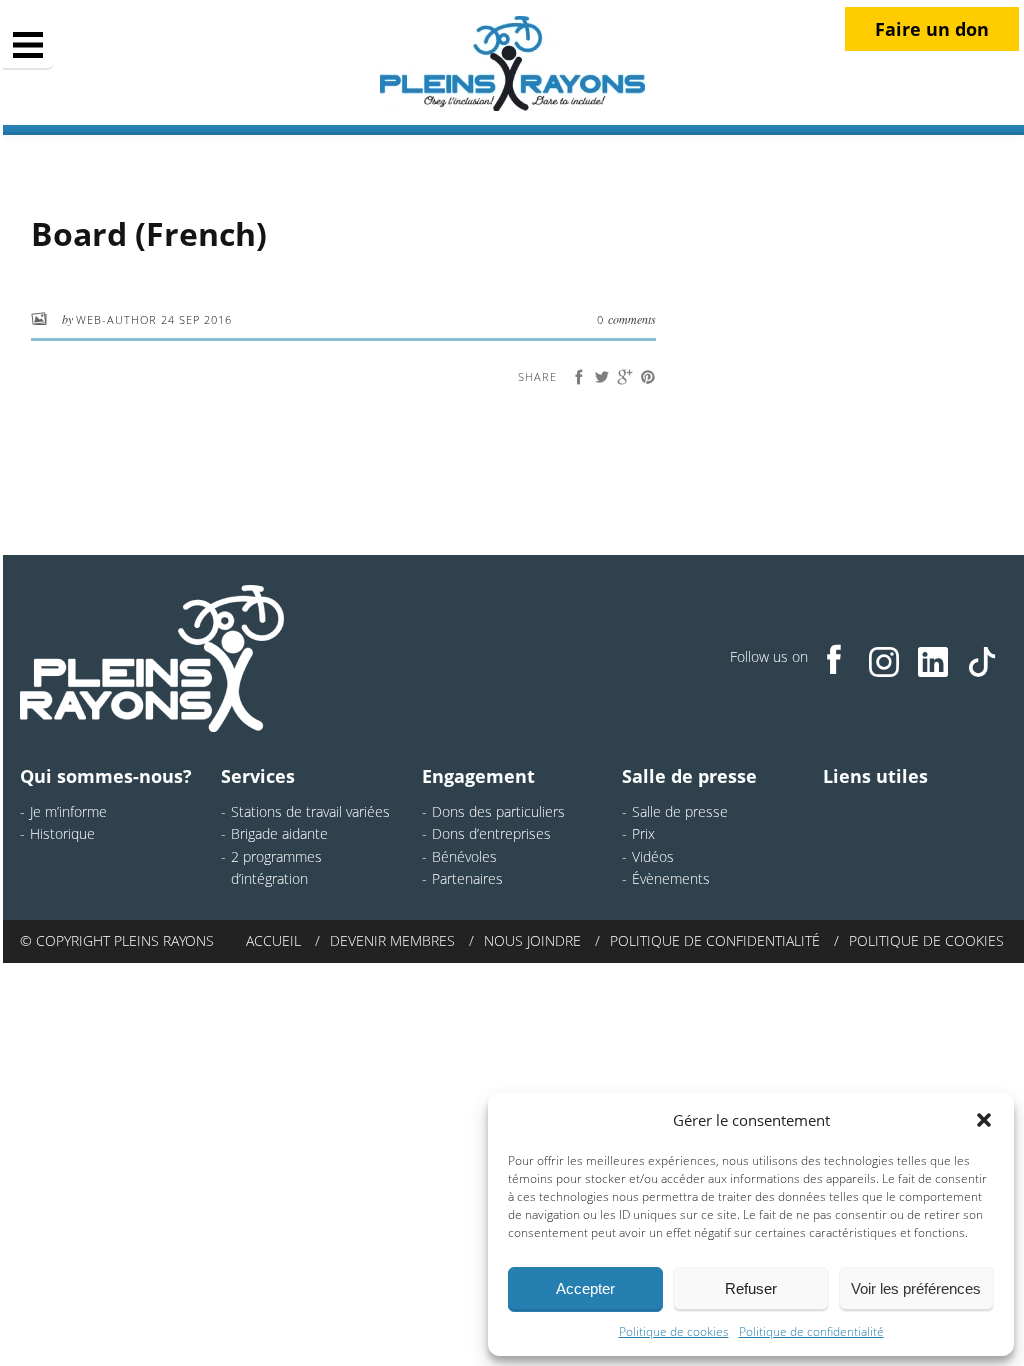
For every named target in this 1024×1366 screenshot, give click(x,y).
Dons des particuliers (498, 811)
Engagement (478, 776)
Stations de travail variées (310, 811)
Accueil (273, 940)
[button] (984, 1120)
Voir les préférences (916, 1288)
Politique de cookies (674, 1331)
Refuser (751, 1288)
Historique (62, 833)
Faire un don (932, 29)
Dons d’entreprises (491, 833)
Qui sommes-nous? (106, 776)
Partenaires (467, 878)
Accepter (585, 1288)
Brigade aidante (279, 833)
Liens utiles (875, 776)
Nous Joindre (532, 940)
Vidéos (653, 856)
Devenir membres (392, 940)
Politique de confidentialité (811, 1331)
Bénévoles (464, 856)
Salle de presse (689, 776)
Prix (643, 833)
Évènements (671, 878)
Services (258, 776)
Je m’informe (68, 811)
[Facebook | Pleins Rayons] (834, 658)
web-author (118, 319)
